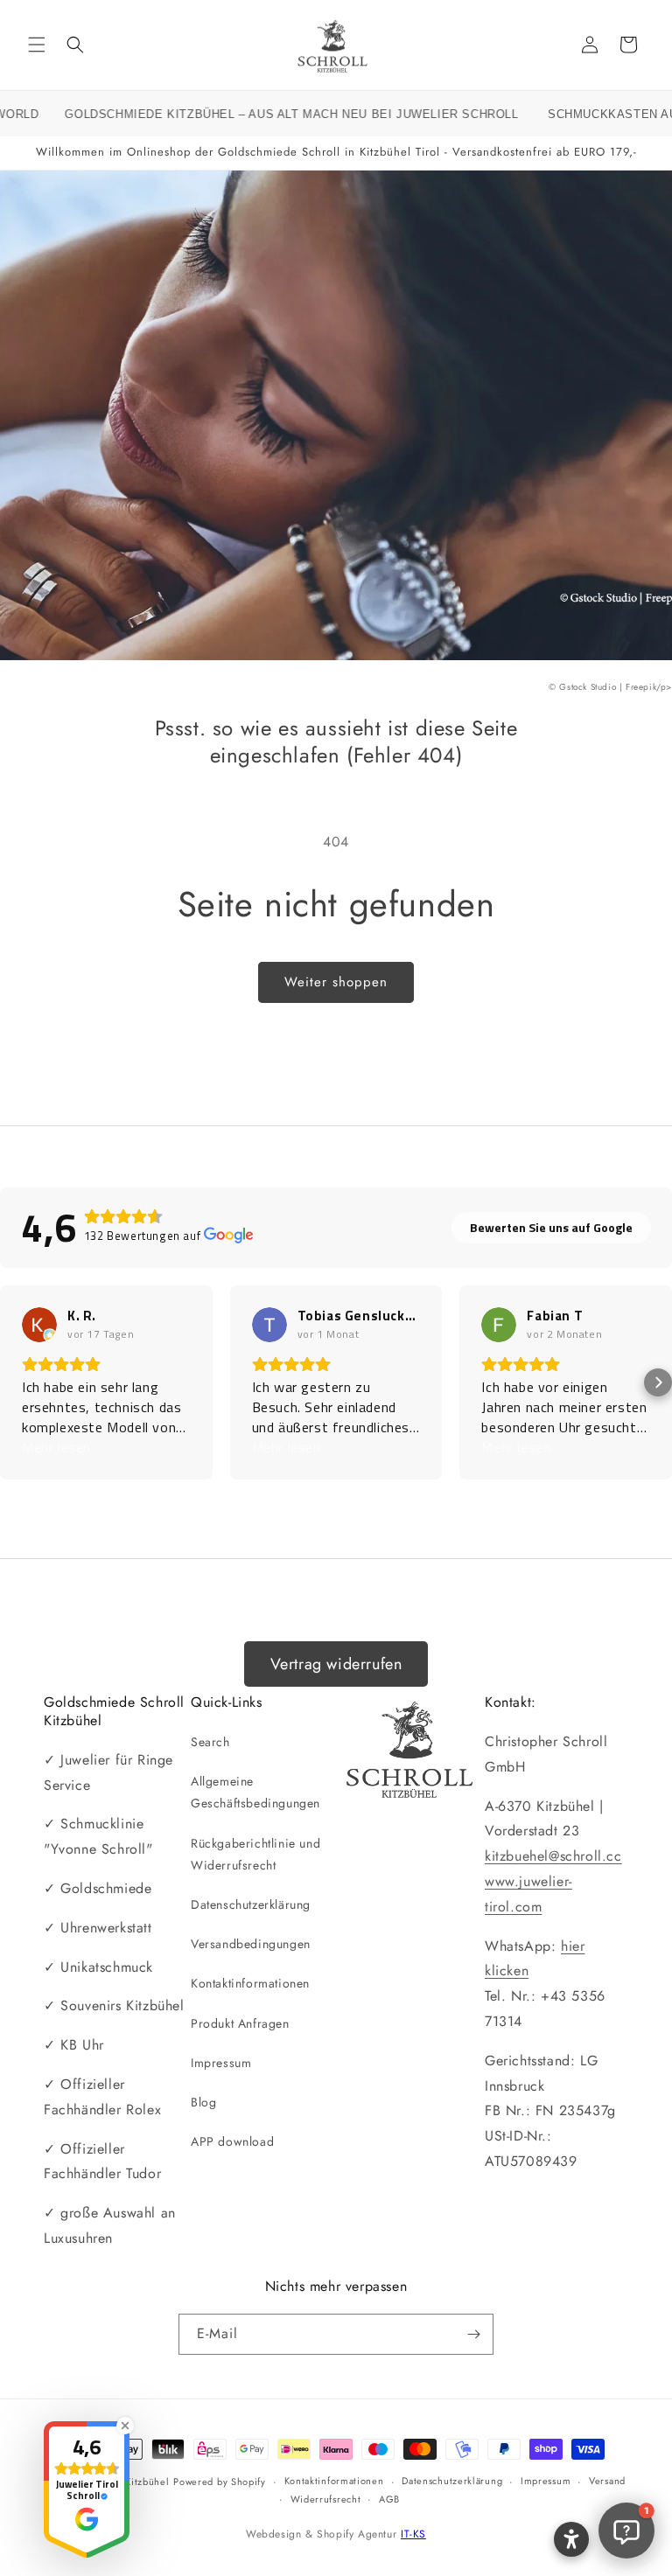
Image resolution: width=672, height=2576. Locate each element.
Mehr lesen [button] (56, 1448)
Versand (607, 2481)
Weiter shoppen (336, 982)
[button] (37, 45)
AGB (389, 2499)
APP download (232, 2141)
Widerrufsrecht (326, 2499)
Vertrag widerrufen (336, 1664)
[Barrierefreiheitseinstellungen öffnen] (571, 2539)
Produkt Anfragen (240, 2023)
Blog (203, 2102)
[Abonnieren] (473, 2334)
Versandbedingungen (251, 1944)
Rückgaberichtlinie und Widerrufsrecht (255, 1854)
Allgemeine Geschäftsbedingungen (255, 1792)
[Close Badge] (125, 2426)
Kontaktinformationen (250, 1983)
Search (210, 1742)
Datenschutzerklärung (251, 1904)
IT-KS (413, 2534)
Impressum (221, 2063)
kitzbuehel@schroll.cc (553, 1856)
